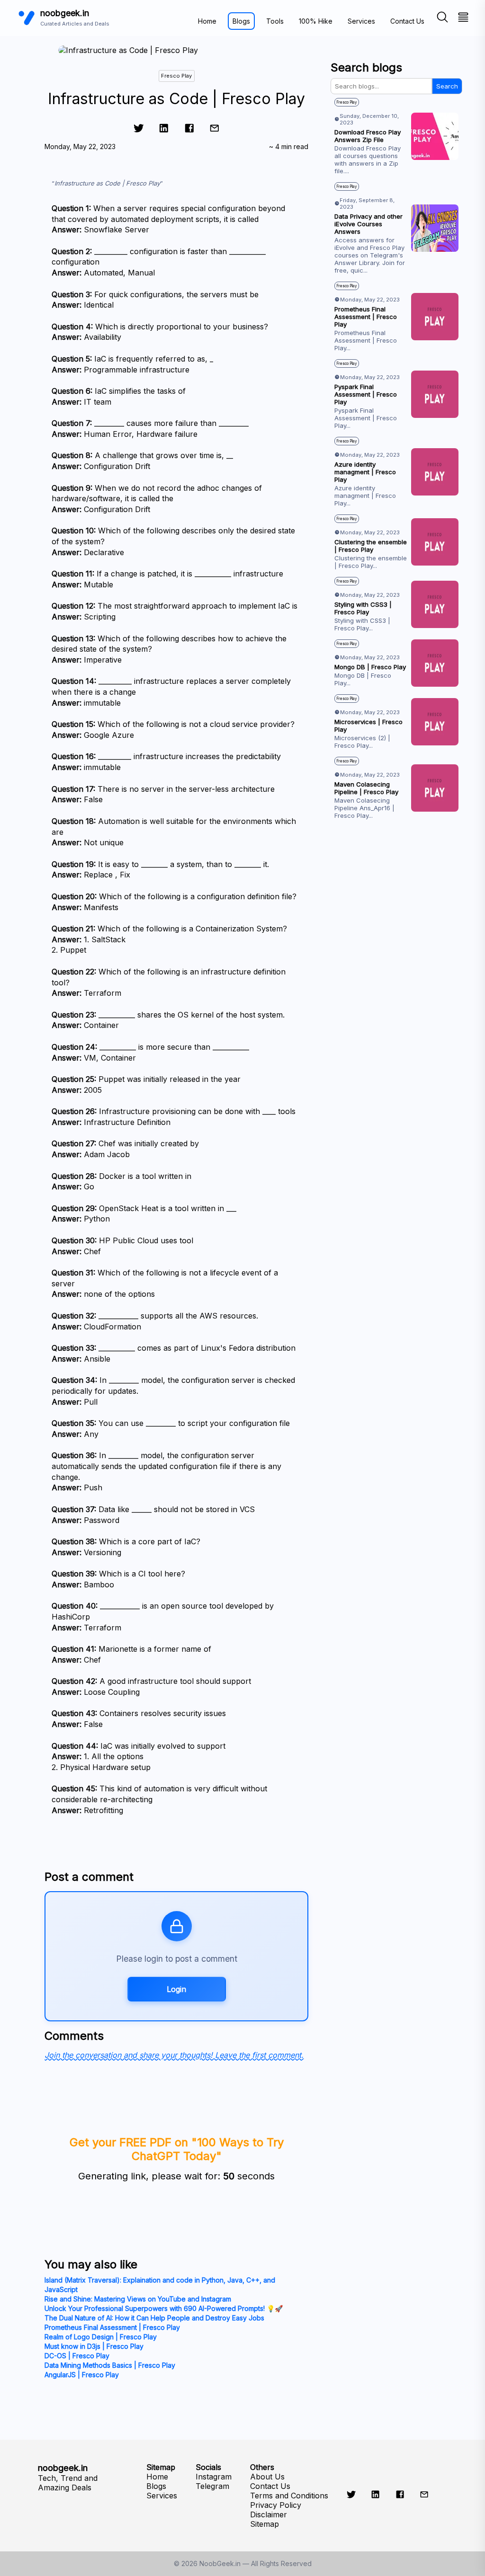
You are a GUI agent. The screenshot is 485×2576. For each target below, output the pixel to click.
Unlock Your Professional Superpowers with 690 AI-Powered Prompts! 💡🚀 (164, 2308)
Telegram (212, 2486)
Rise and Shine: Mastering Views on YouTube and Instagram (138, 2299)
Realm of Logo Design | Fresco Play (101, 2337)
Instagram (214, 2477)
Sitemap (265, 2524)
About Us (267, 2477)
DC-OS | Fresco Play (77, 2356)
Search (447, 86)
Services (361, 21)
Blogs (241, 21)
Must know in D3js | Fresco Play (94, 2346)
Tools (275, 21)
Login (176, 1989)
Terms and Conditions (289, 2496)
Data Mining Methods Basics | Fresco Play (110, 2365)
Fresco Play (176, 76)
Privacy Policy (276, 2505)
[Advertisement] (396, 920)
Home (207, 21)
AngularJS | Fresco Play (82, 2375)
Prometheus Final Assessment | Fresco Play (112, 2327)
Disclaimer (269, 2514)
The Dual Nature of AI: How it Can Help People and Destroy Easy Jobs (154, 2318)
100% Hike (316, 21)
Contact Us (407, 21)
